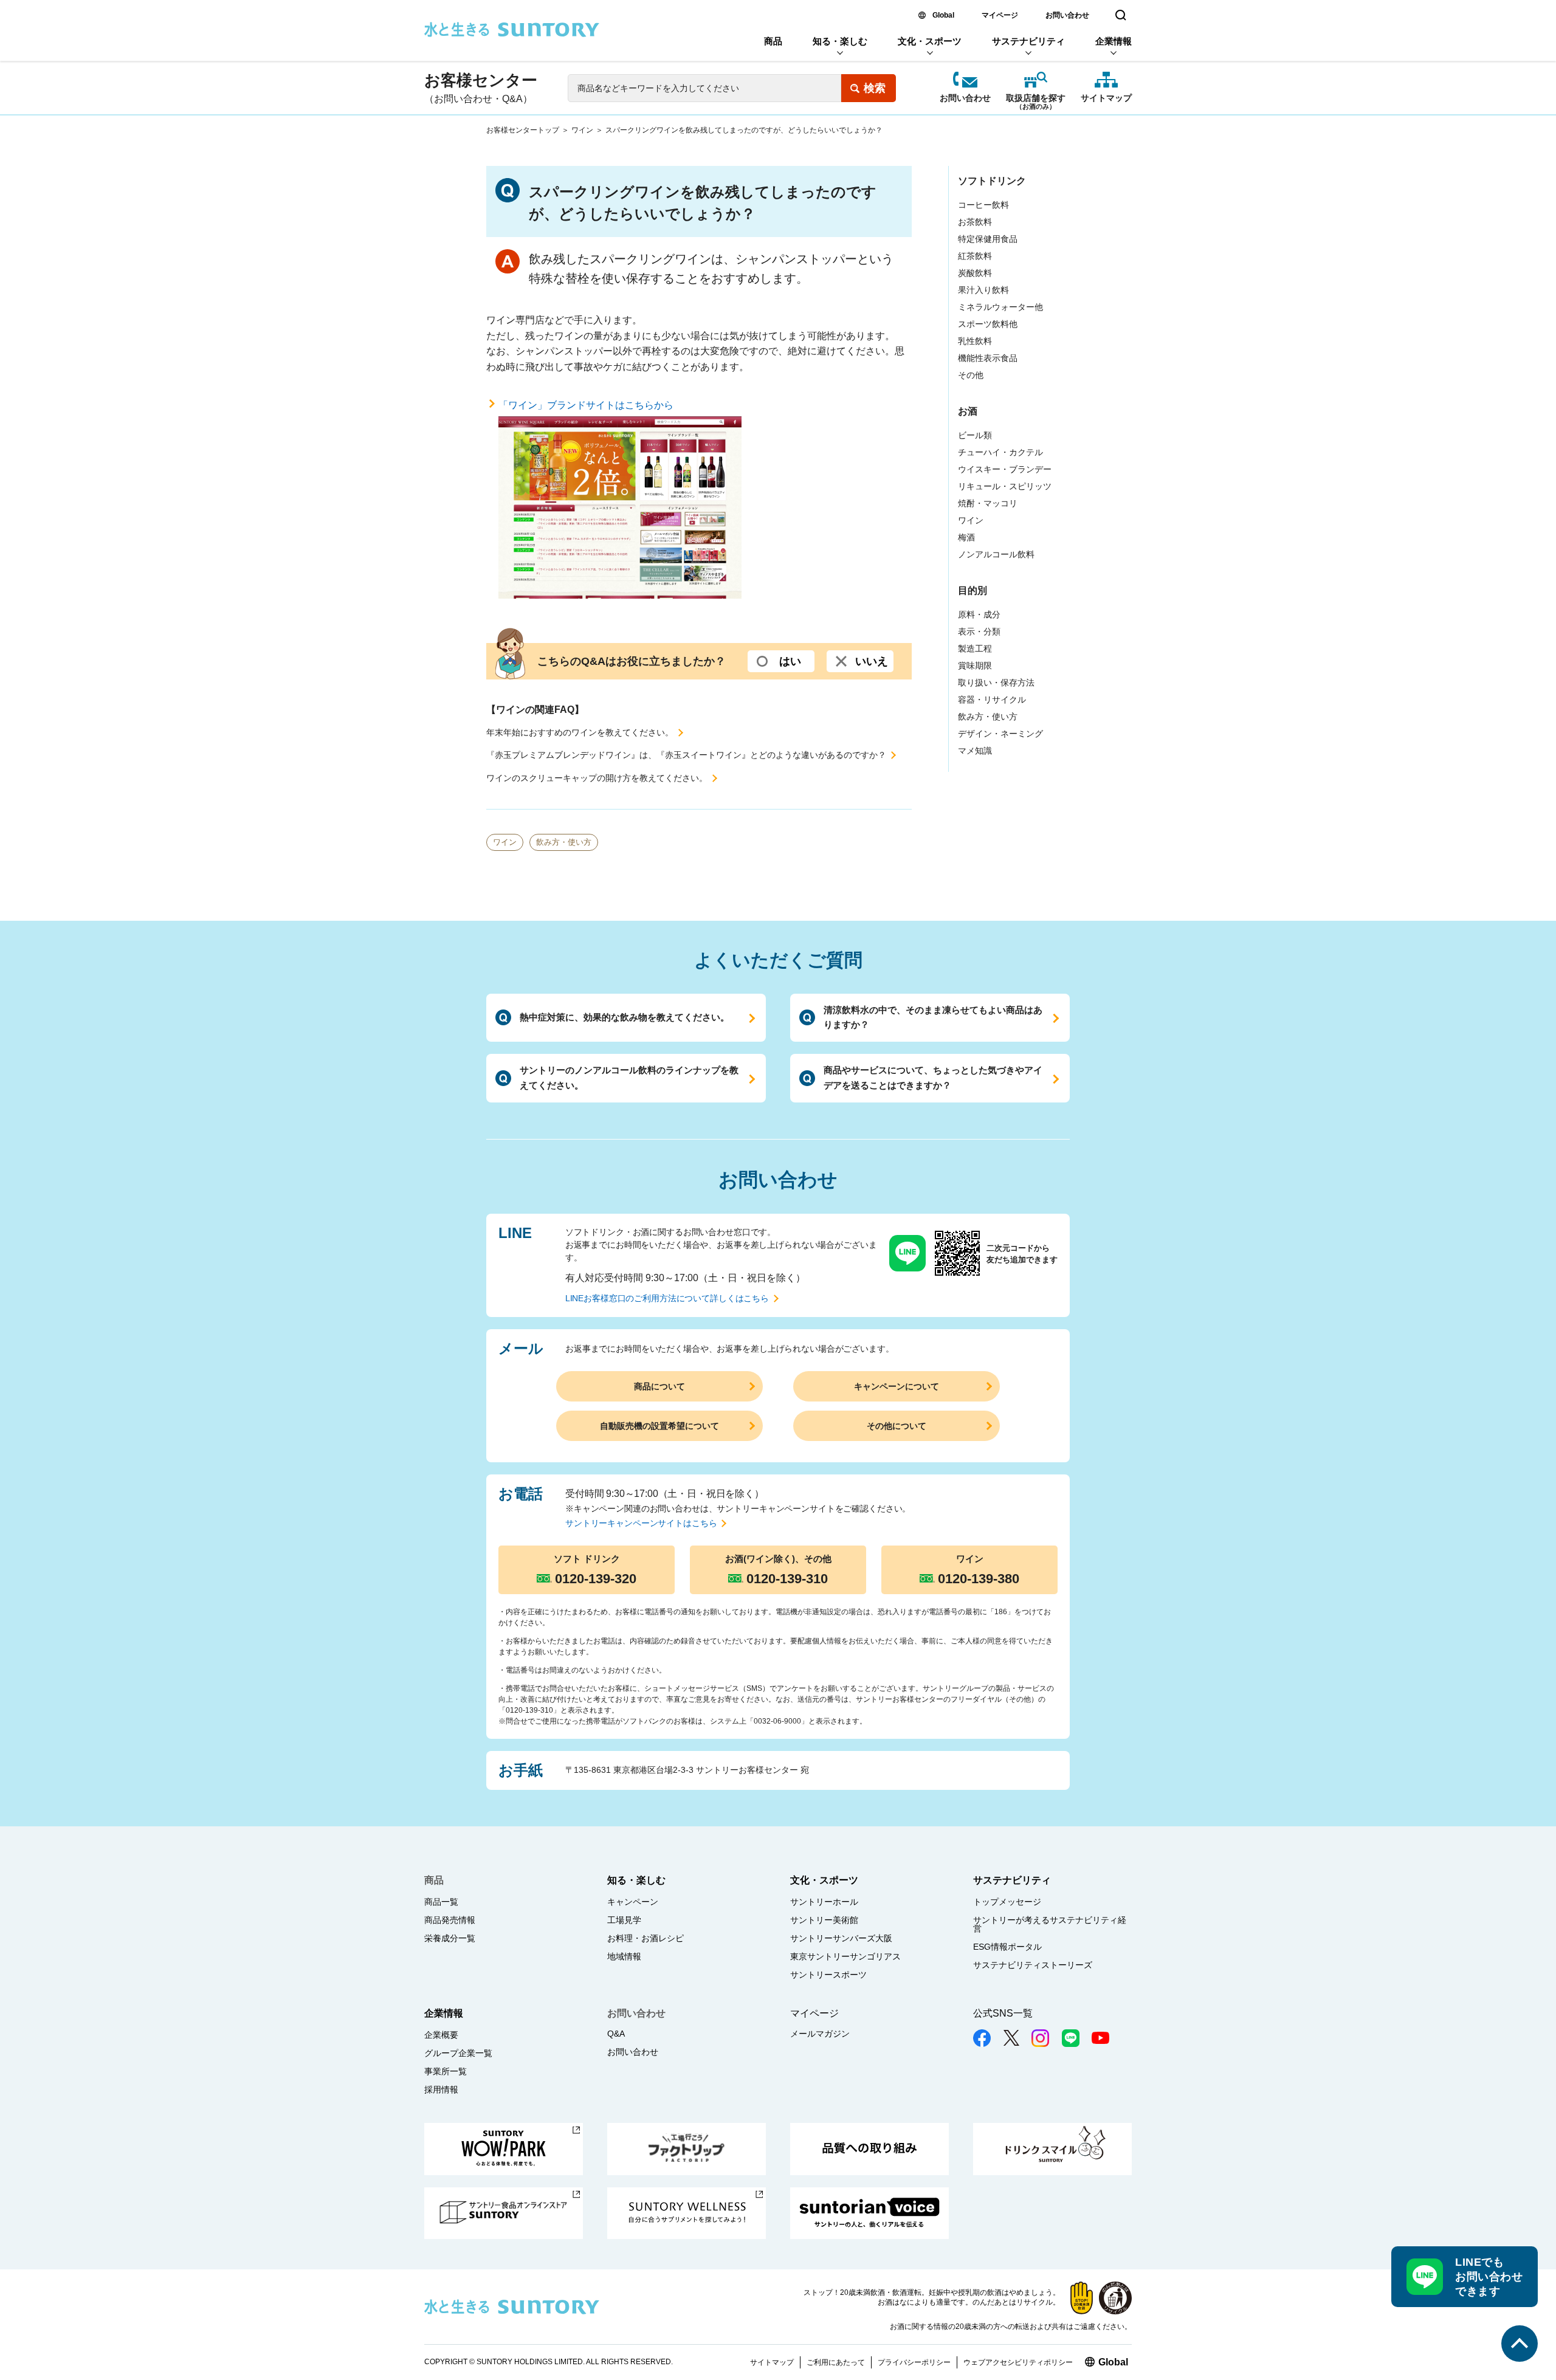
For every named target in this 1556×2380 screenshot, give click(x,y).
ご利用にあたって (836, 2362)
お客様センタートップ (523, 130)
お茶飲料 (975, 222)
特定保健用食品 (988, 239)
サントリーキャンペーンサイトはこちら (641, 1523)
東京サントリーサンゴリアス (845, 1956)
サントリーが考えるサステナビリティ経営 (1050, 1924)
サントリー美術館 (824, 1920)
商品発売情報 (450, 1920)
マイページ (1000, 15)
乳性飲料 (975, 341)
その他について (897, 1426)
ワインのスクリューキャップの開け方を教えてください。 (597, 778)
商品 (773, 41)
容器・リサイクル (992, 700)
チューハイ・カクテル (1000, 452)
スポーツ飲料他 (988, 324)
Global (943, 15)
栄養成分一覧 (450, 1938)
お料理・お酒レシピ (645, 1938)
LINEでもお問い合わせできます (1489, 2277)
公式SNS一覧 (1003, 2013)
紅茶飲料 (975, 256)
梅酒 (966, 537)
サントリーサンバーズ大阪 (841, 1938)
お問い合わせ (1067, 15)
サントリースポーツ (828, 1975)
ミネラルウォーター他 (1000, 307)
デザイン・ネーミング (1000, 734)
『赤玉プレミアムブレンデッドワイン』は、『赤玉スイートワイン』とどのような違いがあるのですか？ (686, 755)
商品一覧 (441, 1902)
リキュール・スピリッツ (1005, 486)
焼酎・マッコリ (988, 503)
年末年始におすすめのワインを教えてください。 (580, 732)
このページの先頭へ (1520, 2344)
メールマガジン (820, 2034)
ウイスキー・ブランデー (1005, 469)
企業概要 (441, 2035)
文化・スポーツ (930, 41)
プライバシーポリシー (914, 2362)
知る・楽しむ (840, 41)
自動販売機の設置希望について (659, 1426)
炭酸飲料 (975, 273)
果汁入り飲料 (983, 290)
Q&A (616, 2034)
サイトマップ (1106, 98)
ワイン (582, 130)
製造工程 (975, 648)
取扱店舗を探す (1036, 99)
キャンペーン (633, 1902)
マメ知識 (975, 751)
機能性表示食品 (988, 358)
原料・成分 (979, 614)
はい (790, 661)
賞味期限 (975, 666)
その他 (971, 375)
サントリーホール (824, 1902)
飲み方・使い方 (564, 842)
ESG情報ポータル (1007, 1947)
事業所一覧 (446, 2071)
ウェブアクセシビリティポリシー (1018, 2362)
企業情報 (1114, 41)
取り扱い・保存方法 (996, 683)
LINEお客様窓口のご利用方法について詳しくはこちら (667, 1298)
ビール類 (975, 435)
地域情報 (624, 1956)
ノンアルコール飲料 (996, 554)
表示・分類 (979, 631)
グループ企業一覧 (458, 2053)
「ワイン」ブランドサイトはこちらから (586, 405)
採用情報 (441, 2089)
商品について (659, 1386)
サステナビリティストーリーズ (1033, 1965)
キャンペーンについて (897, 1386)
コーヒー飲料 (983, 205)
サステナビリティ (1028, 41)
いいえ (872, 661)
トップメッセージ (1007, 1902)
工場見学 (624, 1920)
